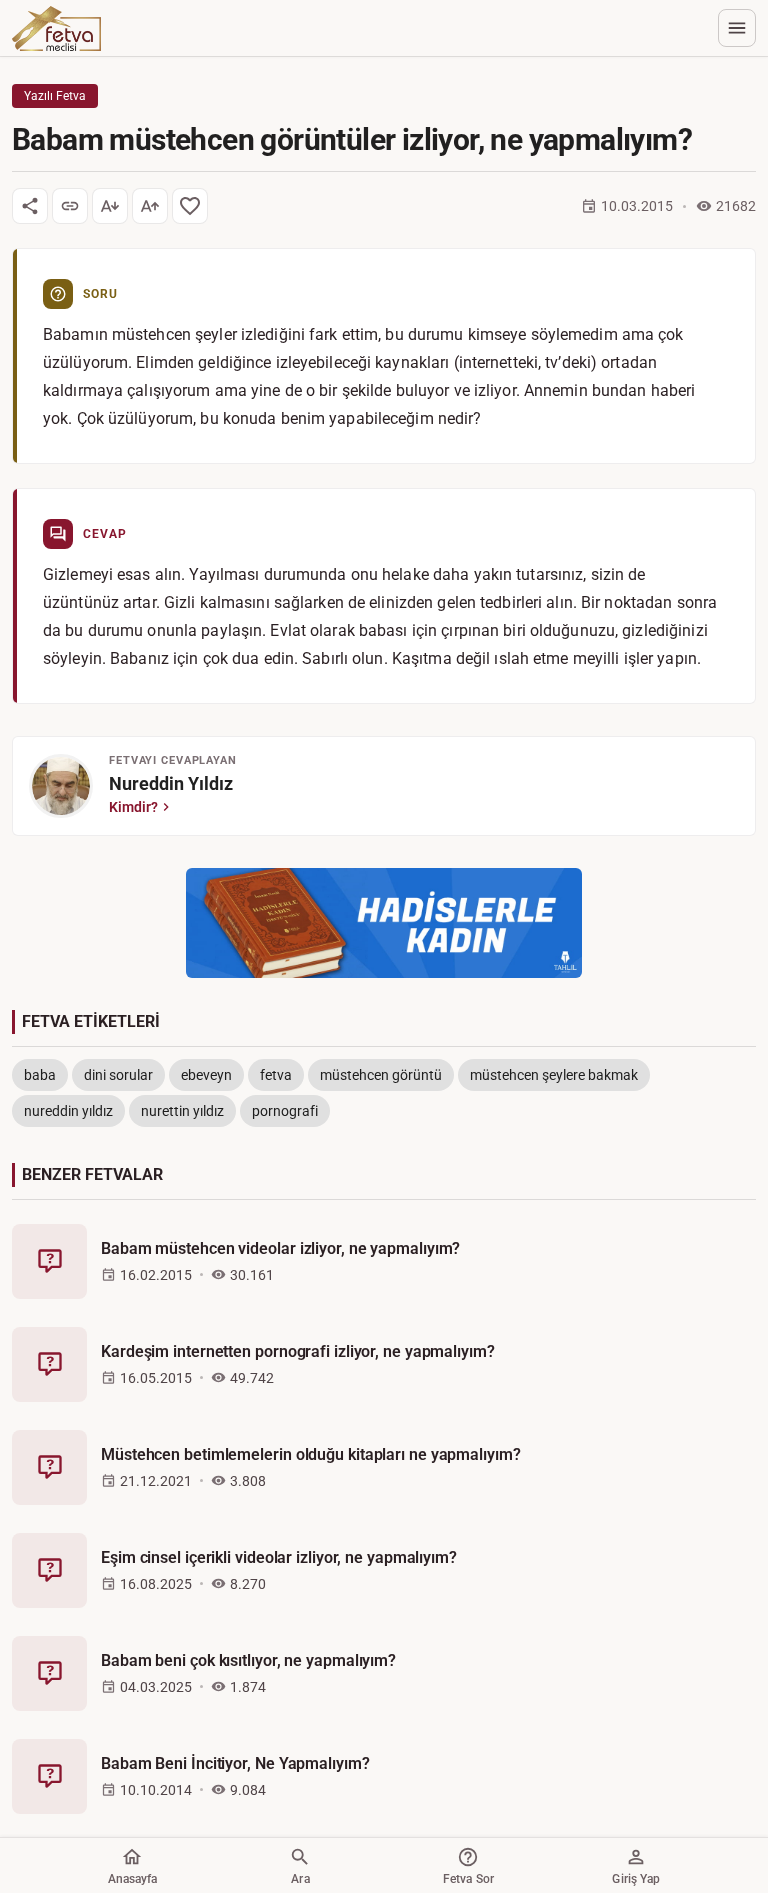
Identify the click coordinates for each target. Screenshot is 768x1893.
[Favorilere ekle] (190, 206)
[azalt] (110, 206)
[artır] (150, 206)
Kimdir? (133, 807)
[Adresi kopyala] (70, 206)
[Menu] (737, 28)
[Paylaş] (30, 206)
